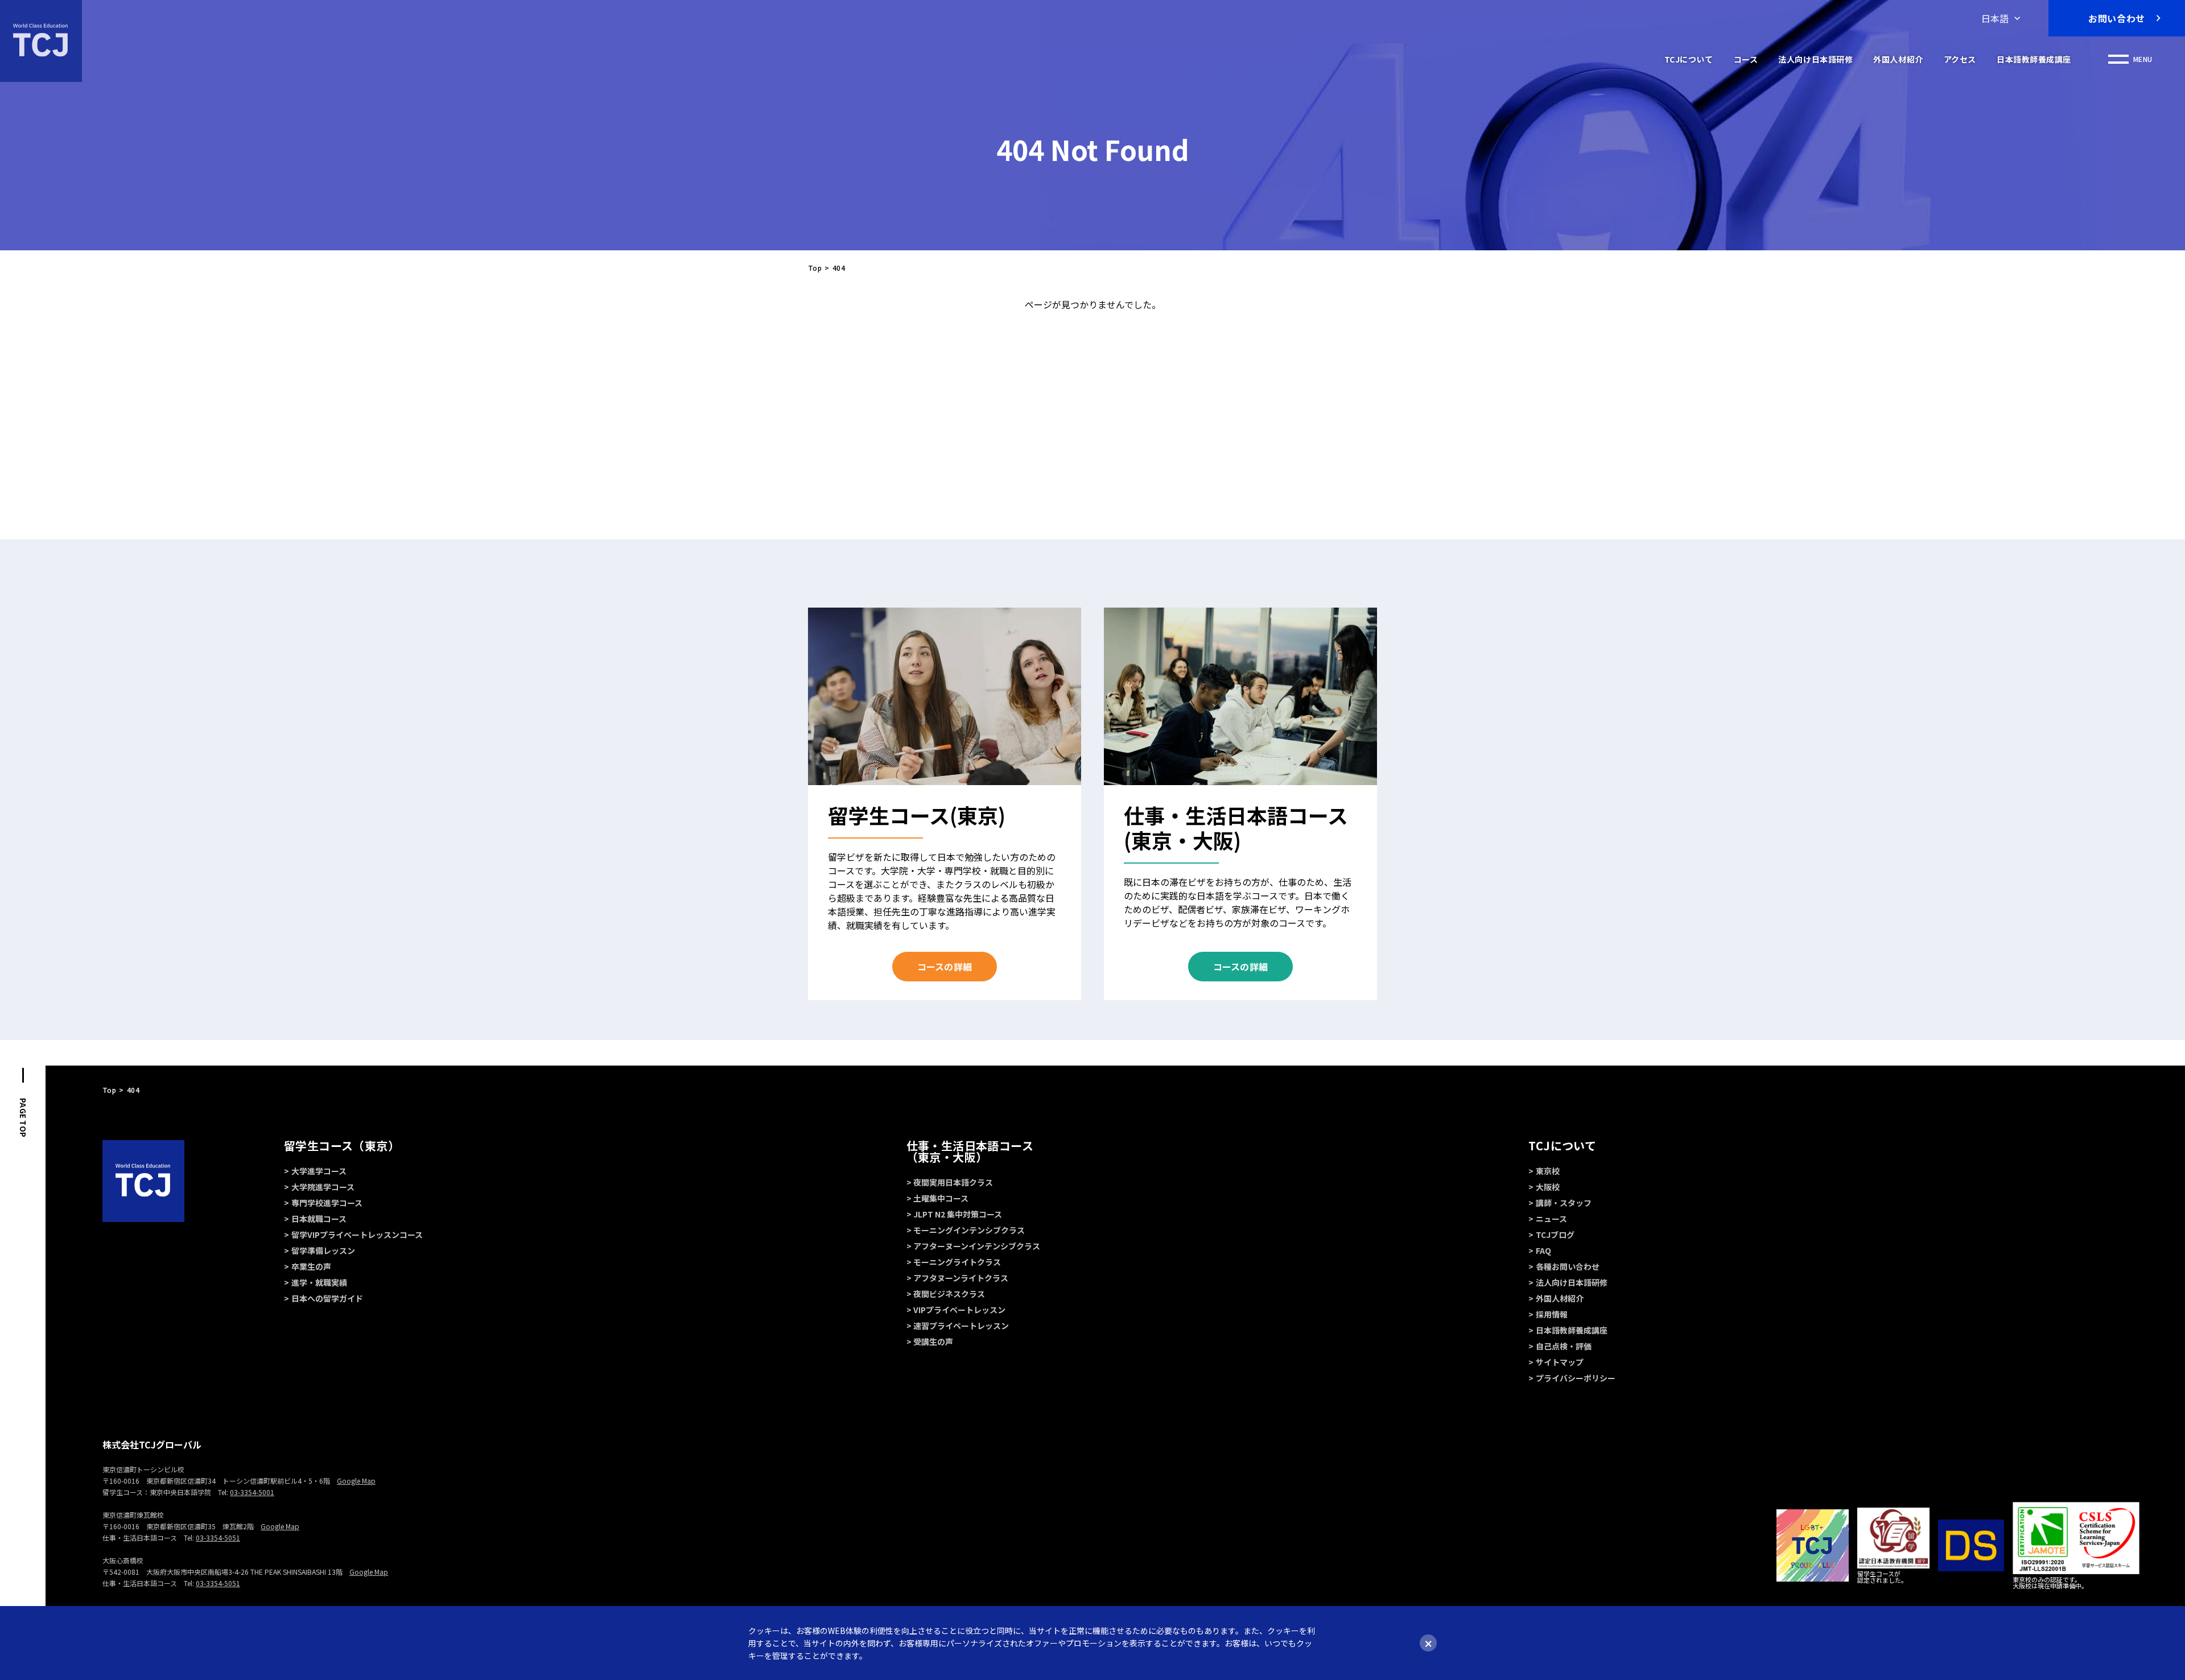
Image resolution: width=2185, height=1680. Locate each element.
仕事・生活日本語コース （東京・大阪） (970, 1151)
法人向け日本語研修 (1815, 59)
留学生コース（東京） (342, 1146)
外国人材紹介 (1898, 59)
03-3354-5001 (252, 1492)
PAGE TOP (23, 1118)
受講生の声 (933, 1341)
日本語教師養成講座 (2034, 59)
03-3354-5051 (218, 1537)
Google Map (356, 1481)
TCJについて (1689, 59)
